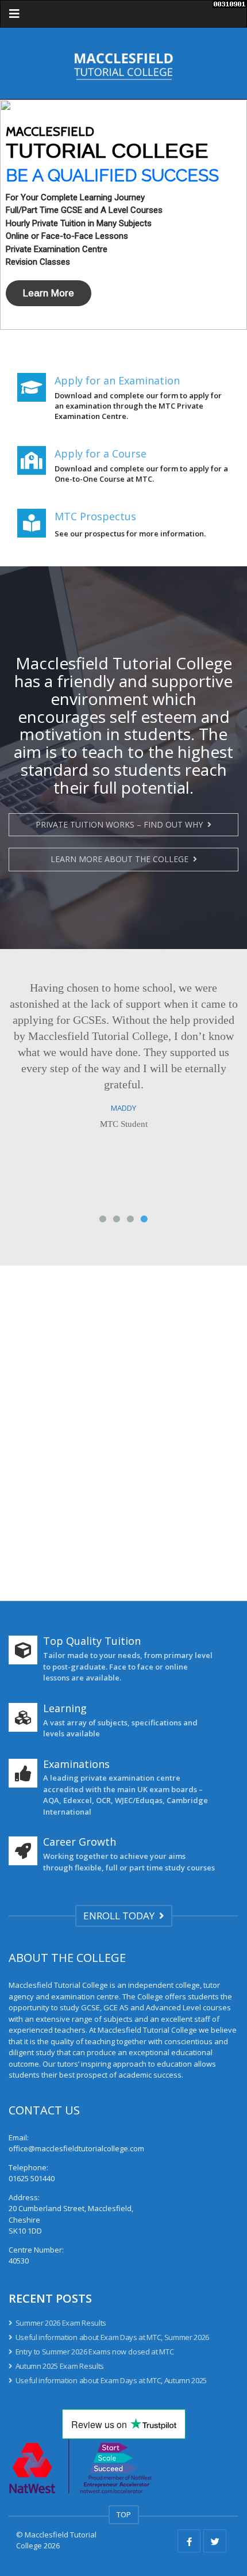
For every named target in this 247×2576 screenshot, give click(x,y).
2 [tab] (117, 1220)
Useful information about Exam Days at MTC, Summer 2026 (112, 2337)
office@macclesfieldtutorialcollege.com (76, 2148)
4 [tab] (144, 1220)
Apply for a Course (101, 454)
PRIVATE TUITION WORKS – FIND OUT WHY (121, 824)
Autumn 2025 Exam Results (60, 2366)
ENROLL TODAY (121, 1916)
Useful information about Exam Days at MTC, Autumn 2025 (111, 2380)
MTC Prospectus (95, 516)
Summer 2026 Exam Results (61, 2323)
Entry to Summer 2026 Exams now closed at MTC (94, 2352)
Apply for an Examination (117, 380)
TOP (124, 2514)
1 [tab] (103, 1220)
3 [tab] (130, 1220)
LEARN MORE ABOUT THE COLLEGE (122, 859)
